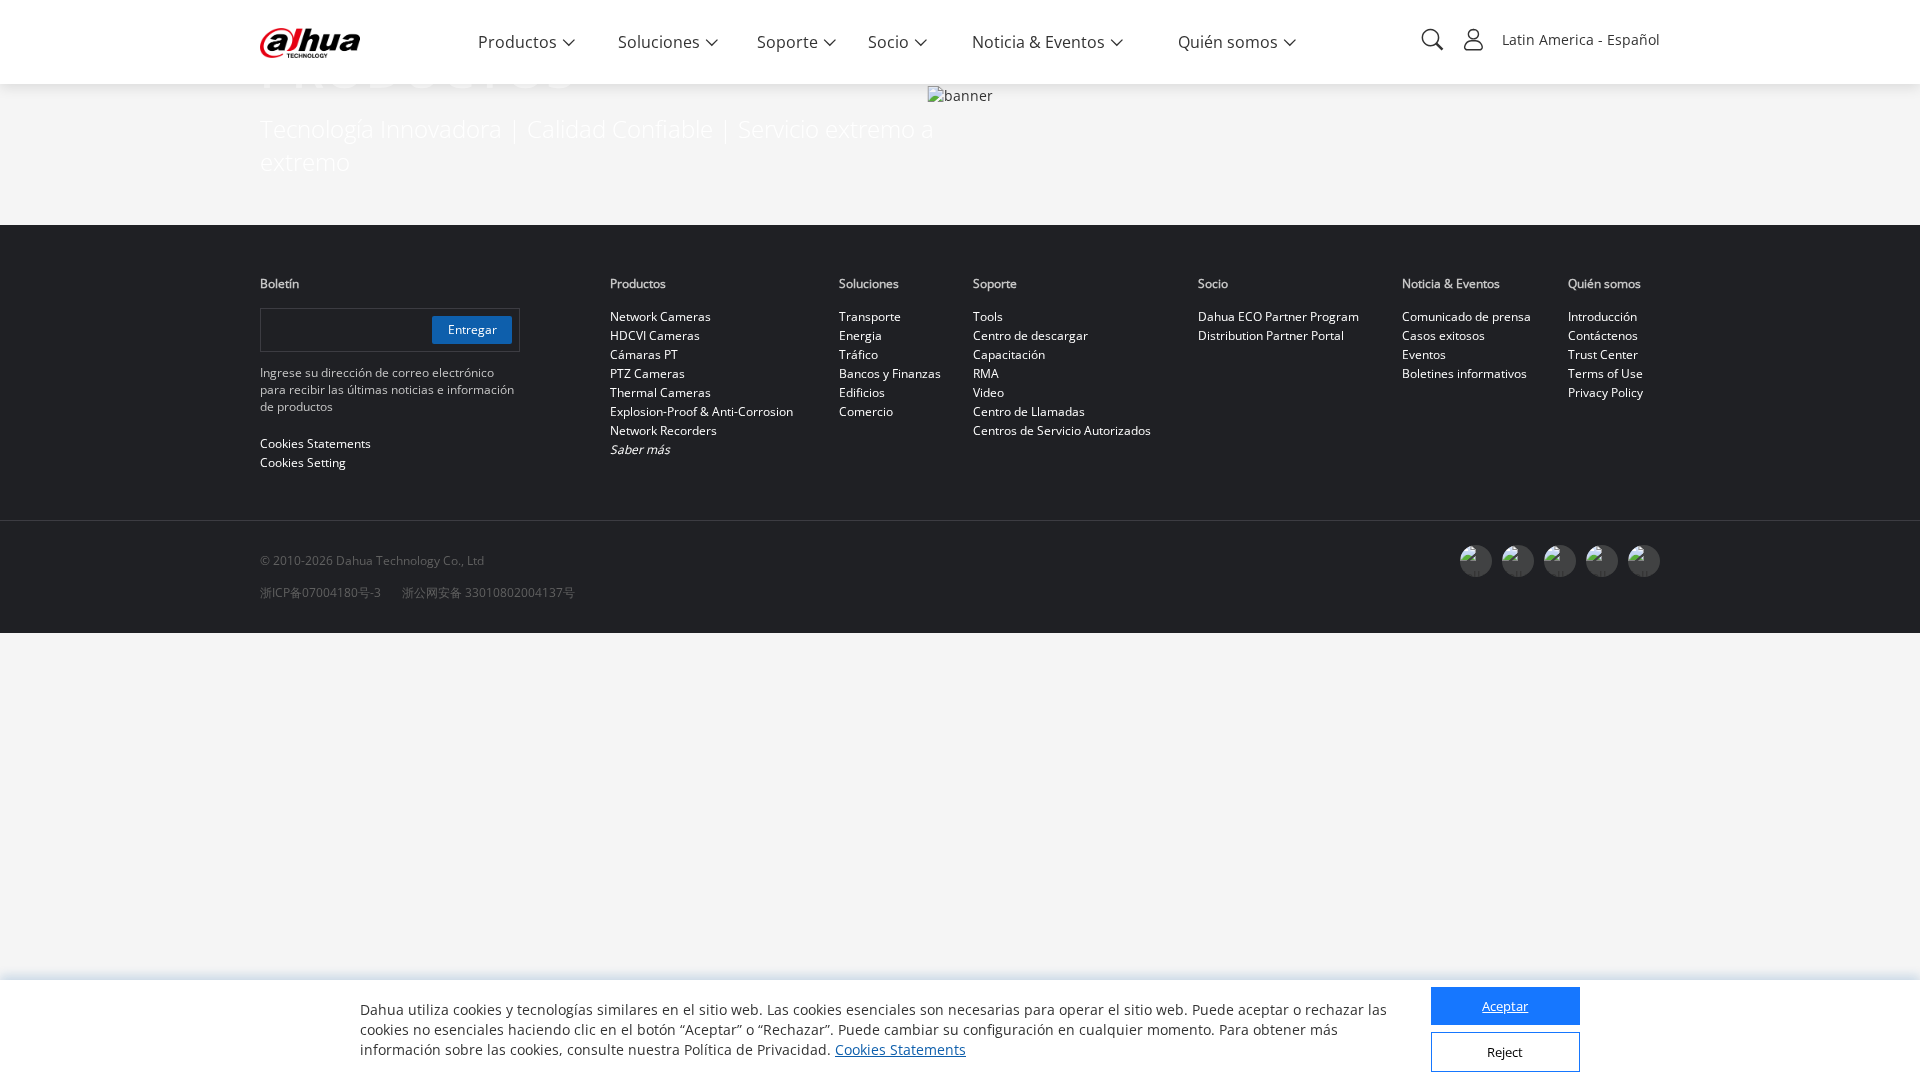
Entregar (472, 329)
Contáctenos (1603, 335)
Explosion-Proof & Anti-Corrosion (701, 411)
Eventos (1424, 354)
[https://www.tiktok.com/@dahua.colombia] (1644, 561)
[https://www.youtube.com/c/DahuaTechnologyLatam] (1518, 561)
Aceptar (1505, 1007)
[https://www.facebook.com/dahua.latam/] (1476, 561)
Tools (988, 316)
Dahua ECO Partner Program (1278, 316)
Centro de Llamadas (1029, 411)
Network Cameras (660, 316)
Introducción (1602, 316)
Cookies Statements (900, 1049)
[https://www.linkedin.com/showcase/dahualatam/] (1560, 561)
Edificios (862, 392)
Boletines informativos (1464, 373)
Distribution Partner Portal (1271, 335)
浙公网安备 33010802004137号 (488, 592)
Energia (860, 335)
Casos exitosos (1443, 335)
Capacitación (1009, 354)
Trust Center (1603, 354)
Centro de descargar (1030, 335)
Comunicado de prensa (1466, 316)
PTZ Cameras (647, 373)
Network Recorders (663, 430)
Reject (1505, 1053)
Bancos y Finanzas (890, 373)
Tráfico (858, 354)
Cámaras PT (644, 354)
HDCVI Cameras (655, 335)
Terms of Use (1605, 373)
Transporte (870, 316)
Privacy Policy (1605, 392)
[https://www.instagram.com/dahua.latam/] (1602, 561)
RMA (986, 373)
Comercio (866, 411)
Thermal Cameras (660, 392)
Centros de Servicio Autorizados (1062, 430)
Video (988, 392)
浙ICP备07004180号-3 (320, 592)
